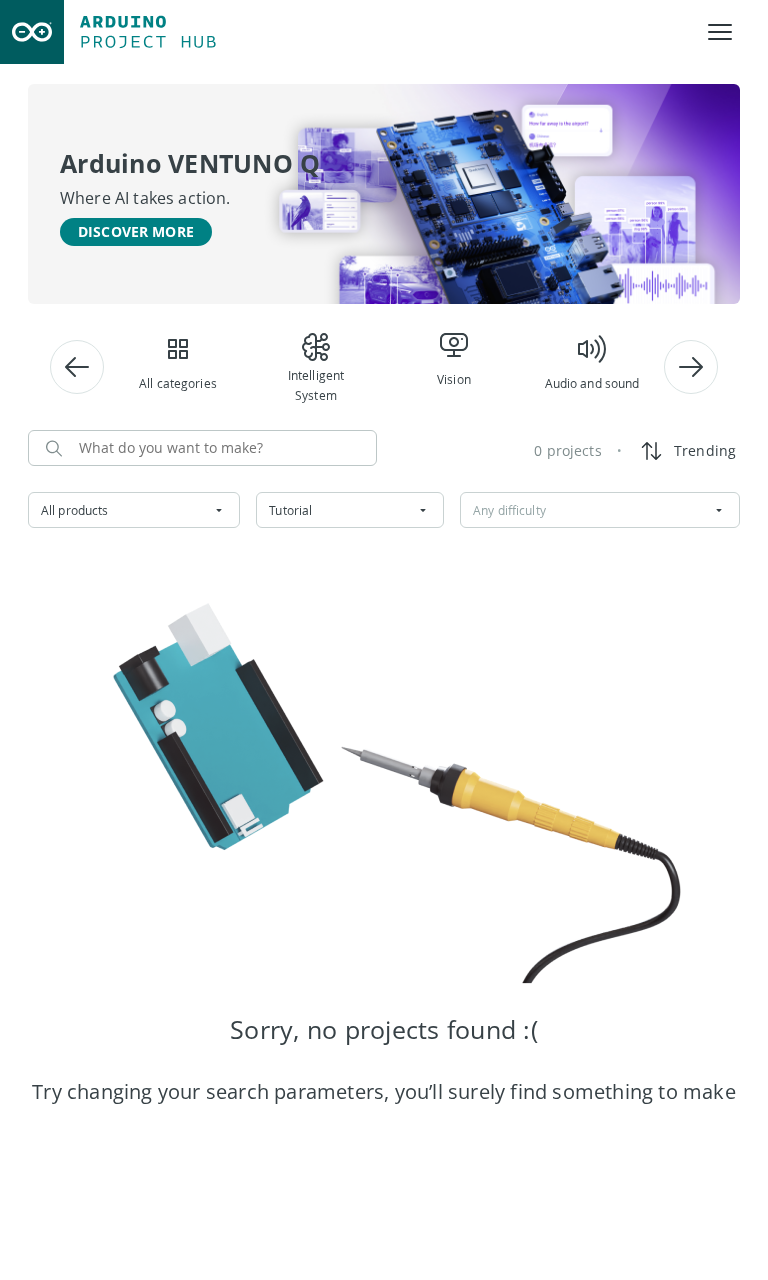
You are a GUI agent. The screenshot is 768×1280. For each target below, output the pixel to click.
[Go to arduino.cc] (32, 32)
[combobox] (134, 510)
